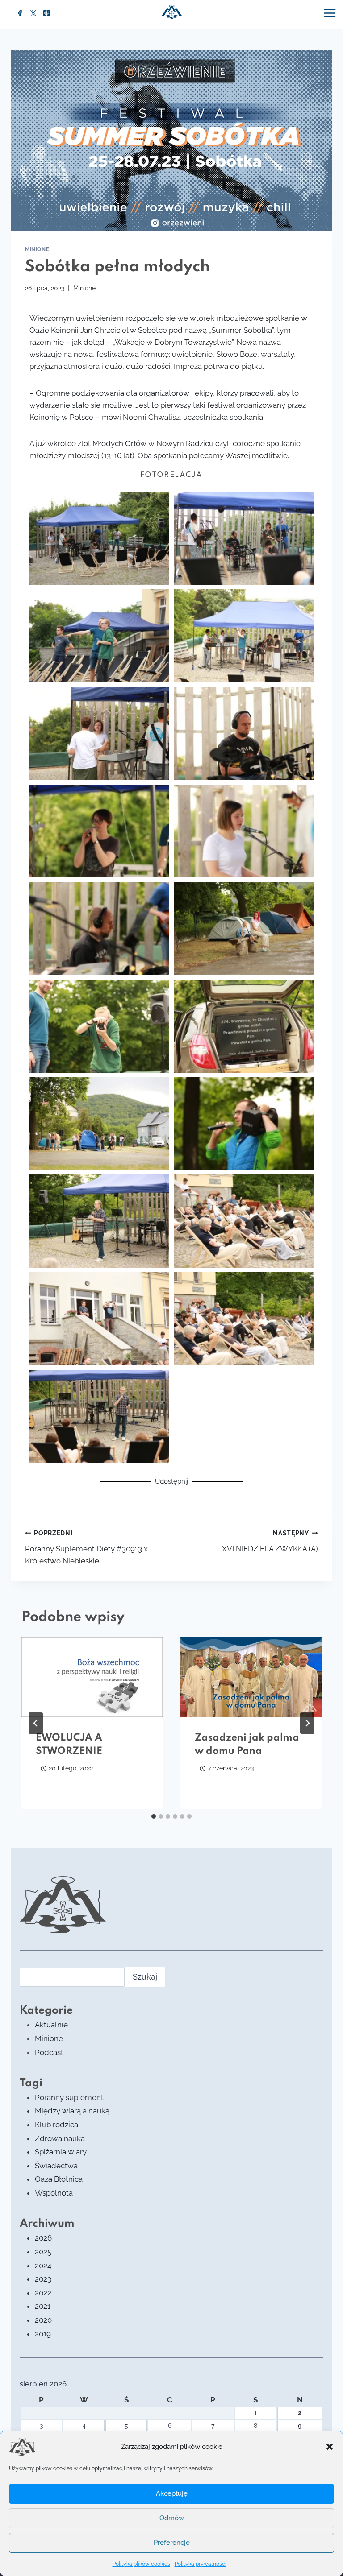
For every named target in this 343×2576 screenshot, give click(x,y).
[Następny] (307, 1723)
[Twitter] (33, 13)
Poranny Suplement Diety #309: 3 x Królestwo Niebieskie (86, 1547)
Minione (37, 249)
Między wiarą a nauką (72, 2111)
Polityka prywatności (201, 2564)
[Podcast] (46, 13)
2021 (43, 2306)
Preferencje (172, 2543)
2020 (43, 2320)
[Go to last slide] (36, 1723)
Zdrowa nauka (60, 2138)
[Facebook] (20, 13)
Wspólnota (54, 2193)
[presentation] (92, 1677)
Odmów (172, 2518)
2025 (43, 2252)
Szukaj (145, 1977)
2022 (43, 2293)
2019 (43, 2334)
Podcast (49, 2052)
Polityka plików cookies (141, 2564)
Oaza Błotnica (59, 2179)
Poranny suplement (69, 2097)
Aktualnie (51, 2025)
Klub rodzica (56, 2125)
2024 (43, 2266)
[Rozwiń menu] (331, 13)
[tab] (154, 1816)
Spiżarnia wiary (61, 2152)
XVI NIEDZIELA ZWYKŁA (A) (270, 1541)
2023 (43, 2279)
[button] (330, 2447)
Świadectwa (56, 2166)
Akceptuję (172, 2493)
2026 (43, 2238)
